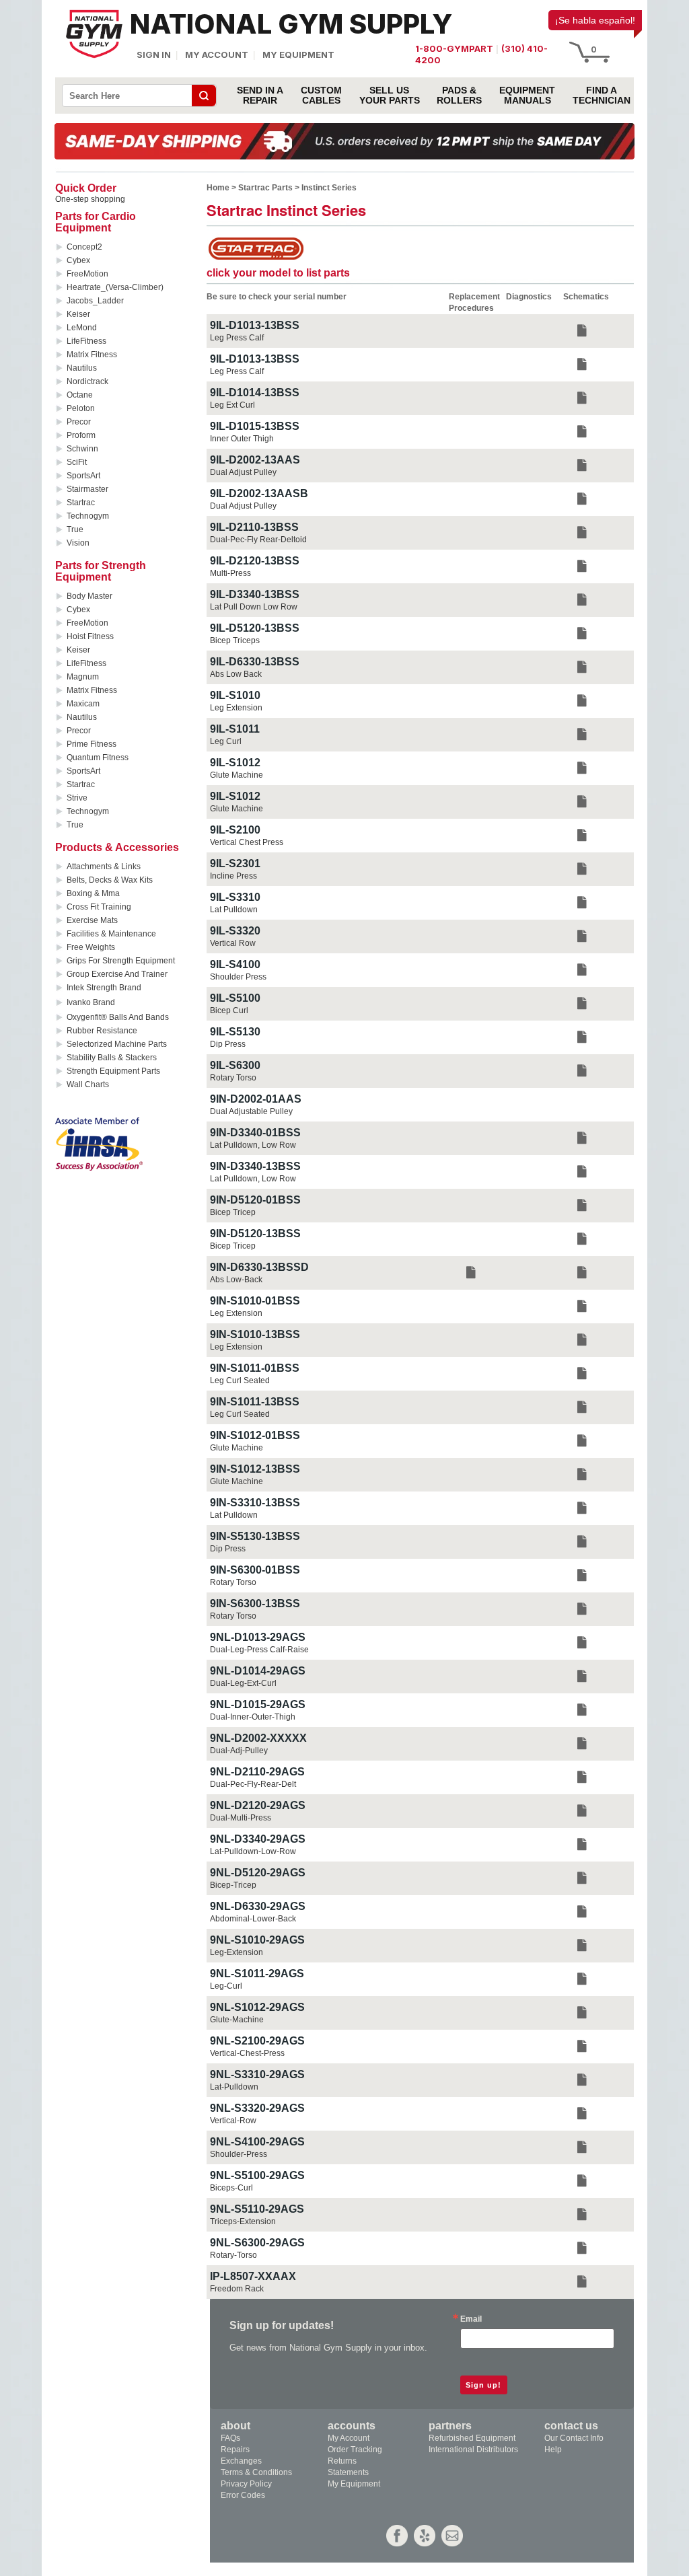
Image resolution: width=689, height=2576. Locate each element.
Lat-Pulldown (234, 2087)
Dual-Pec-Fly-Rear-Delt (253, 1784)
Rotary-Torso (233, 2255)
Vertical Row (233, 943)
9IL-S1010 (235, 695)
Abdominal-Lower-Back (253, 1919)
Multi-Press (230, 573)
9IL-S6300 (235, 1065)
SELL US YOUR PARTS (390, 96)
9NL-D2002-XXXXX (258, 1738)
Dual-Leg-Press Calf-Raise (259, 1650)
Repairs (235, 2450)
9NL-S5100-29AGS (257, 2175)
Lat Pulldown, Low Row (253, 1145)
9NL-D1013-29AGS (258, 1637)
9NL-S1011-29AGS (257, 1974)
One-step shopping (90, 199)
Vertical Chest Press (247, 842)
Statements (348, 2472)
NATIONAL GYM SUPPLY (291, 24)
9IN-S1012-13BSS (255, 1469)
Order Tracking (355, 2450)
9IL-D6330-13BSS (255, 662)
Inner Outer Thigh (242, 439)
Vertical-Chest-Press (247, 2053)
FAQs (230, 2438)
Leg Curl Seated (240, 1381)
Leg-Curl (226, 1986)
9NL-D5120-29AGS (258, 1873)
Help (553, 2450)
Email (471, 2319)
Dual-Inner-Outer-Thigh (253, 1717)
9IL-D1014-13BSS (255, 393)
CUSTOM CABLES (321, 96)
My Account (217, 54)
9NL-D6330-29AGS (258, 1906)
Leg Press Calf (237, 338)
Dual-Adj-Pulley (239, 1751)
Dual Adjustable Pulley (251, 1111)
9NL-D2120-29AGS (258, 1805)
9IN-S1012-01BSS (255, 1435)
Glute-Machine (237, 2020)
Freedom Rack (237, 2289)
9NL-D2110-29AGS (257, 1772)
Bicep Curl (229, 1010)
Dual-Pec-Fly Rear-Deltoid (258, 540)
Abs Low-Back (236, 1280)
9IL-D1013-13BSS (255, 325)
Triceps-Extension (243, 2221)
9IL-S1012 (235, 763)
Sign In (154, 54)
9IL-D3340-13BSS (255, 594)
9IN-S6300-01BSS (255, 1570)
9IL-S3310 (235, 897)
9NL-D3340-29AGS (258, 1839)
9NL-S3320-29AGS (257, 2108)
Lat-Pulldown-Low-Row (253, 1851)
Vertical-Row (233, 2121)
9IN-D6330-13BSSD (259, 1267)
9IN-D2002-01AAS (256, 1099)
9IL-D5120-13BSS (255, 628)
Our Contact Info (574, 2438)
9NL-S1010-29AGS (257, 1940)
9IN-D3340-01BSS (255, 1133)
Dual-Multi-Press (241, 1818)
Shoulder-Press (239, 2154)
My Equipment (298, 54)
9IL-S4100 (235, 964)
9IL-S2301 (235, 863)
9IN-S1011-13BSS (255, 1402)
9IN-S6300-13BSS (255, 1604)
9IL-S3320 (235, 931)
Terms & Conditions (256, 2472)
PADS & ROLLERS (459, 96)
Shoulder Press (238, 977)
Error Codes (243, 2495)
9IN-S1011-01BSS (255, 1368)
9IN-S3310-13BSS (255, 1503)
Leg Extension (236, 708)
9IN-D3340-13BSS (255, 1166)
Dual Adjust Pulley (243, 472)
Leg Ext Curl (232, 405)
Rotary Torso (233, 1078)
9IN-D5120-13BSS (255, 1234)
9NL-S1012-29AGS (257, 2007)
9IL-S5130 (235, 1032)
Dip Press (228, 1044)
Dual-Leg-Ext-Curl (243, 1683)
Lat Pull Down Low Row (254, 607)
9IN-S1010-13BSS (255, 1334)
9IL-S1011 (235, 729)
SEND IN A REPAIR (260, 96)
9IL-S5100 (235, 998)
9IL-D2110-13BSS (254, 527)
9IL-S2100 (235, 830)
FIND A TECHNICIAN (602, 96)
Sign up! (483, 2385)
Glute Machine (237, 775)
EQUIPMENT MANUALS (527, 96)
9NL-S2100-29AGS (257, 2041)
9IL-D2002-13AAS (255, 460)
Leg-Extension (237, 1952)
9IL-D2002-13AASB (259, 493)
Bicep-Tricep (233, 1885)
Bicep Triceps (235, 640)
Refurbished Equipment (472, 2438)
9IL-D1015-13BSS (255, 426)
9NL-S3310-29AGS (257, 2074)
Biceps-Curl (231, 2188)
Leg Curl (226, 741)
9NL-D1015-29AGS (258, 1704)
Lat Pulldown (234, 910)
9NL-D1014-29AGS (258, 1671)
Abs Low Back (236, 674)
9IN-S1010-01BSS (255, 1301)
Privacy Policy (246, 2484)
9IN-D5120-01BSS (255, 1200)
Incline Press (233, 876)
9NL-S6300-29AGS (257, 2243)
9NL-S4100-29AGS (257, 2142)
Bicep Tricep (233, 1212)
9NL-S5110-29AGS (257, 2209)
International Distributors (473, 2450)
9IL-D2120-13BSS (255, 561)
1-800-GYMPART (454, 48)
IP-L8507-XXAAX (253, 2276)
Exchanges (241, 2461)
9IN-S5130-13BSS (255, 1536)
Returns (342, 2461)
